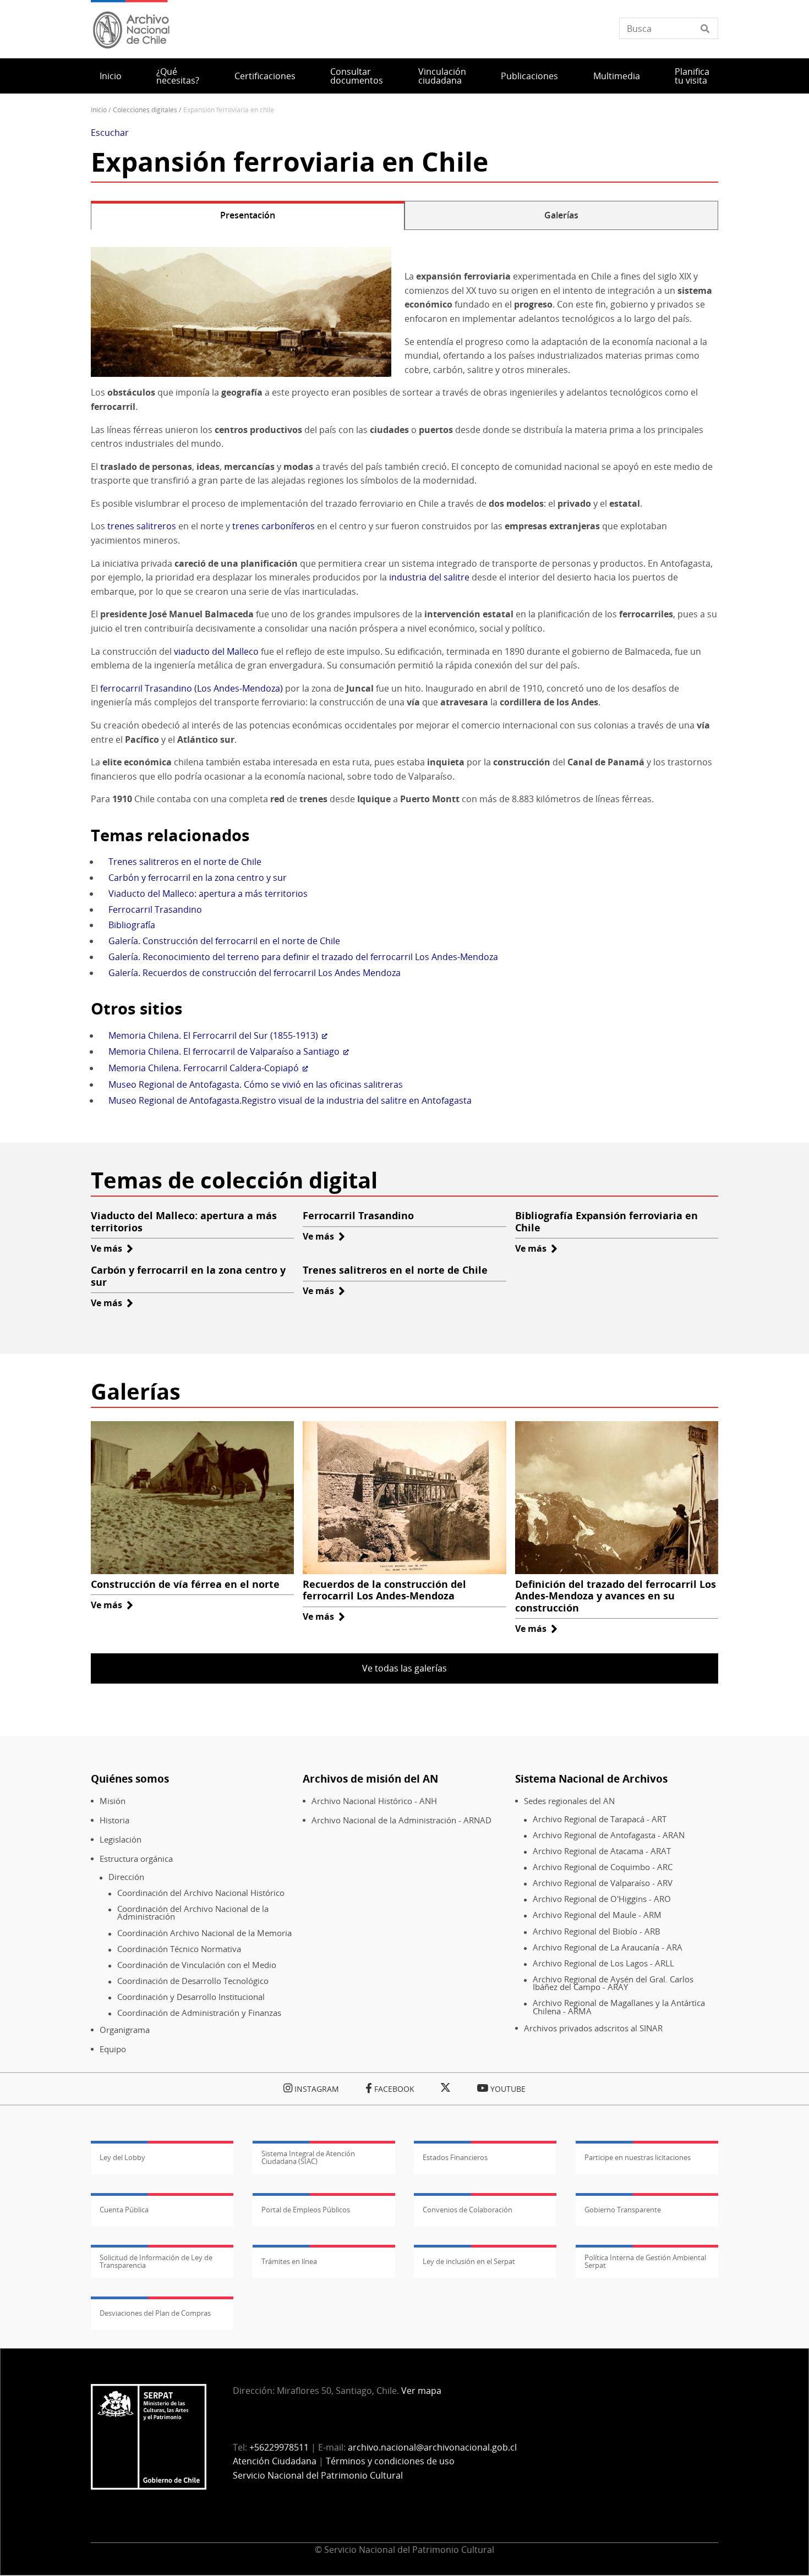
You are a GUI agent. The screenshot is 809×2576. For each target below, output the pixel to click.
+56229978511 (279, 2447)
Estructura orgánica (136, 1859)
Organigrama (125, 2030)
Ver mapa (421, 2391)
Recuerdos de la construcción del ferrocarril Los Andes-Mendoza (384, 1590)
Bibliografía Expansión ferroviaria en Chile (606, 1221)
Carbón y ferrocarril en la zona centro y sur (198, 878)
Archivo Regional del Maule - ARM (597, 1915)
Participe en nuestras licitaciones (638, 2157)
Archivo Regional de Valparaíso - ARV (603, 1883)
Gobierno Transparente (623, 2210)
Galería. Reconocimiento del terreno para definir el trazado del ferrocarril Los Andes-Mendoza (303, 957)
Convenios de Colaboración (468, 2210)
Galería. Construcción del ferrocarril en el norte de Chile (224, 941)
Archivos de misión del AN (370, 1778)
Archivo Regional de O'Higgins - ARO (602, 1899)
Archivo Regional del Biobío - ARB (597, 1931)
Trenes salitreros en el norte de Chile (185, 862)
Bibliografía (132, 925)
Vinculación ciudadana (442, 76)
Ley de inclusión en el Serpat (469, 2261)
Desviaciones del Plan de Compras (155, 2313)
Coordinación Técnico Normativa (179, 1949)
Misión (113, 1801)
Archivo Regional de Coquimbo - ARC (603, 1867)
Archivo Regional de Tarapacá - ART (600, 1819)
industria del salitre (429, 577)
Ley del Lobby (122, 2157)
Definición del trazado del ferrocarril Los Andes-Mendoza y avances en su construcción (616, 1596)
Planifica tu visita (692, 76)
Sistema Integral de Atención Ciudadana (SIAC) (308, 2157)
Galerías (561, 215)
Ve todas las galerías (404, 1668)
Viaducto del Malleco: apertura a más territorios (208, 894)
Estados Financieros (455, 2157)
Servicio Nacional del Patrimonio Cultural (318, 2475)
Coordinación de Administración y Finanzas (199, 2013)
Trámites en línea (289, 2261)
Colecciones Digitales (145, 110)
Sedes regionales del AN (569, 1801)
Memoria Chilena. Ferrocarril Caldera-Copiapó (204, 1068)
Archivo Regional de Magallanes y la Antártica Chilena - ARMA (619, 2007)
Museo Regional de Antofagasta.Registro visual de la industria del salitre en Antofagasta (290, 1100)
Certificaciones (265, 76)
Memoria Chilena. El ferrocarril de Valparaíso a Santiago (224, 1051)
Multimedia (617, 76)
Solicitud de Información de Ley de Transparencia (156, 2261)
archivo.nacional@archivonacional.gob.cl (432, 2447)
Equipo (113, 2049)
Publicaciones (529, 76)
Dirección (126, 1877)
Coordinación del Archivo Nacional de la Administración (193, 1913)
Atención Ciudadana (275, 2461)
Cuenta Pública (124, 2210)
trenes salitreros (142, 526)
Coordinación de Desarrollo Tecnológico (193, 1981)
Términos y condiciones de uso (390, 2461)
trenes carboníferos (274, 526)
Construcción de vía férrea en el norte (185, 1584)
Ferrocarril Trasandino (155, 909)
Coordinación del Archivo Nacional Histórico (201, 1893)
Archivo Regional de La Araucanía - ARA (608, 1947)
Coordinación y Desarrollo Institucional (191, 1997)
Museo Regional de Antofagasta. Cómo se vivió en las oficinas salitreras (256, 1084)
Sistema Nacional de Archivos (591, 1778)
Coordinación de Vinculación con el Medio (197, 1965)
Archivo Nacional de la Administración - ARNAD (401, 1820)
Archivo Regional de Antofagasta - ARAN (609, 1835)
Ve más (112, 1248)
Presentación (248, 215)
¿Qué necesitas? (178, 76)
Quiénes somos (130, 1778)
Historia (114, 1820)
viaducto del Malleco (216, 651)
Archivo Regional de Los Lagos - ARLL (603, 1963)
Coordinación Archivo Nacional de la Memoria (204, 1933)
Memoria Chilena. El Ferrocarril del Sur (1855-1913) (213, 1035)
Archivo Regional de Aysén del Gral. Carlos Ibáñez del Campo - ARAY (613, 1983)
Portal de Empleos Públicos (306, 2210)
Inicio (111, 76)
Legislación (121, 1840)
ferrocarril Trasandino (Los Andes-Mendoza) (192, 688)
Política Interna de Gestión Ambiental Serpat (645, 2261)
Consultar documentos (357, 76)
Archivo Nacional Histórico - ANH (374, 1801)
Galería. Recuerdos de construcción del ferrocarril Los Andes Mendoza (255, 973)
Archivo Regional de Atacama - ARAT (602, 1851)
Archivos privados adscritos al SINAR (593, 2028)
